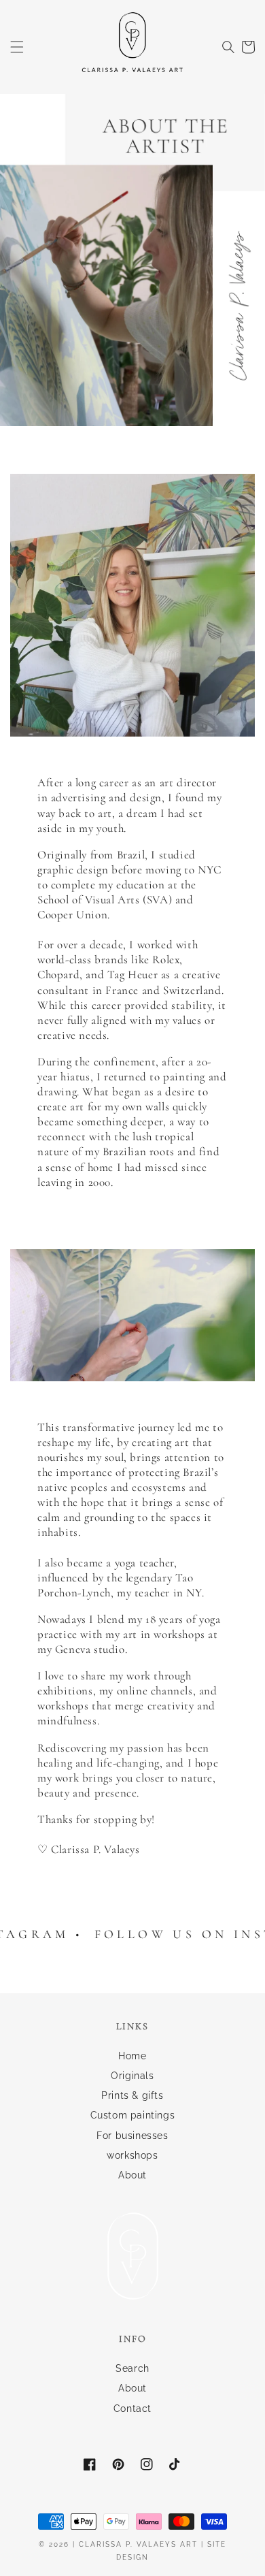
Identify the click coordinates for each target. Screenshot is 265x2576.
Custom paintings (133, 2115)
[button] (17, 47)
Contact (132, 2409)
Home (132, 2056)
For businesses (132, 2136)
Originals (132, 2076)
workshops (132, 2155)
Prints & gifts (132, 2095)
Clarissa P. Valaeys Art (138, 2544)
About (132, 2175)
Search (132, 2368)
